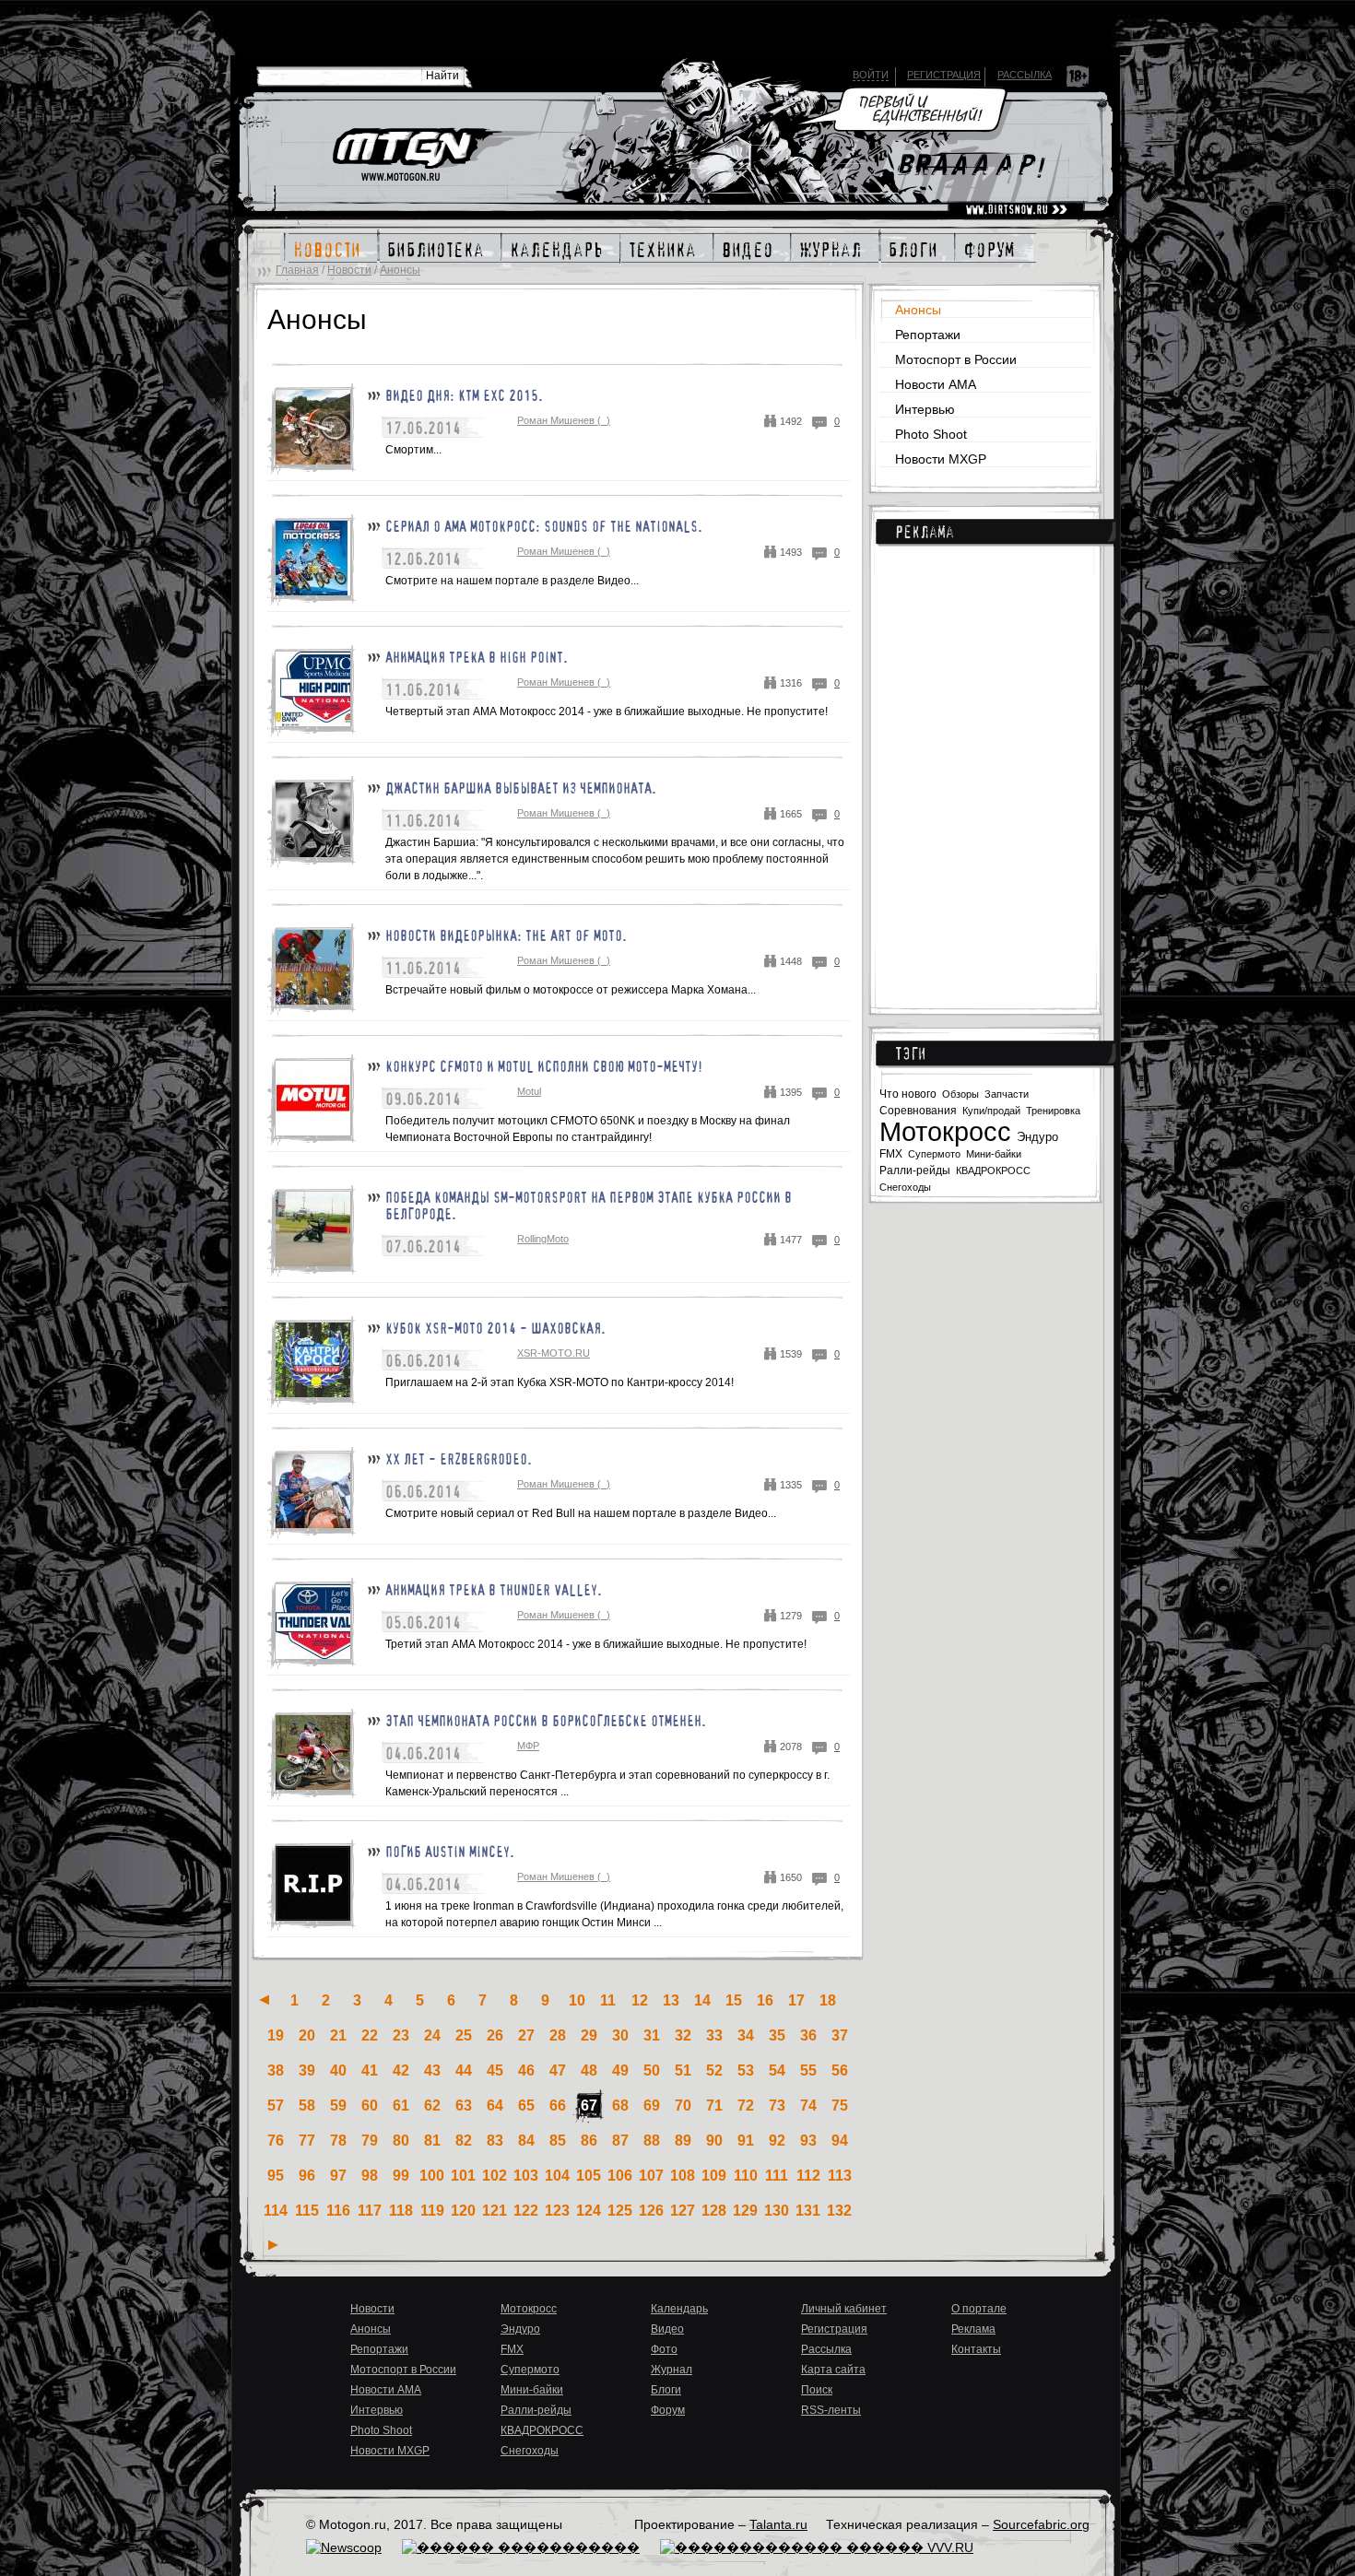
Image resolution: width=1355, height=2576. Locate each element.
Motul (529, 1091)
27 (526, 2035)
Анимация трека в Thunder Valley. (494, 1590)
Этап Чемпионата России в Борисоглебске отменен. (546, 1721)
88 (652, 2141)
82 (464, 2141)
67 (589, 2105)
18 (828, 2000)
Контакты (976, 2349)
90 (714, 2141)
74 (808, 2105)
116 (338, 2211)
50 (652, 2070)
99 (401, 2176)
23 (401, 2035)
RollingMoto (543, 1239)
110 (746, 2176)
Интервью (925, 409)
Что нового (908, 1094)
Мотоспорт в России (956, 359)
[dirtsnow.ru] (1016, 210)
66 (558, 2105)
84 (526, 2141)
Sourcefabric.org (1041, 2524)
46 (526, 2070)
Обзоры (960, 1094)
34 (746, 2035)
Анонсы (400, 270)
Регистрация (944, 75)
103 (526, 2176)
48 (589, 2070)
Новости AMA (936, 384)
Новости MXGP (941, 459)
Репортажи (928, 335)
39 (307, 2070)
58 (307, 2105)
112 (808, 2176)
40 (338, 2070)
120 (463, 2211)
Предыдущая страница (264, 2000)
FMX (891, 1153)
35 (777, 2035)
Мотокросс (945, 1132)
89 (683, 2141)
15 (734, 2000)
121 (495, 2211)
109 (714, 2176)
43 (432, 2070)
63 (464, 2105)
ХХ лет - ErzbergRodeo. (459, 1459)
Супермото (934, 1154)
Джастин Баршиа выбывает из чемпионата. (521, 788)
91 (746, 2141)
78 (338, 2141)
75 (840, 2105)
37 (840, 2035)
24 (432, 2035)
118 (401, 2211)
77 (307, 2141)
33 (714, 2035)
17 (796, 2000)
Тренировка (1053, 1111)
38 (276, 2070)
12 (640, 2000)
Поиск (817, 2390)
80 (401, 2141)
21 (338, 2035)
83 (495, 2141)
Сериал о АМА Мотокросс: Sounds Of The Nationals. (544, 526)
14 (702, 2000)
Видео (667, 2329)
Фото (664, 2349)
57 (276, 2105)
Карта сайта (833, 2370)
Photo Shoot (931, 434)
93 (808, 2141)
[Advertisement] (990, 765)
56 (840, 2070)
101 (463, 2176)
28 (558, 2035)
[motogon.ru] (416, 156)
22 (370, 2035)
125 (620, 2211)
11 (608, 2000)
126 (651, 2211)
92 (777, 2141)
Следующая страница (273, 2245)
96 (307, 2176)
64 (495, 2105)
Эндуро (1037, 1137)
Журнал (672, 2370)
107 (651, 2176)
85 (558, 2141)
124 (589, 2211)
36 (808, 2035)
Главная (297, 270)
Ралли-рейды (915, 1170)
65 (526, 2105)
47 (558, 2070)
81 (432, 2141)
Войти (871, 75)
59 (338, 2105)
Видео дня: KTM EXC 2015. (464, 395)
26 (495, 2035)
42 (401, 2070)
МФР (528, 1746)
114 (276, 2211)
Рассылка (1025, 75)
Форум (668, 2410)
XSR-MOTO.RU (554, 1353)
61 (401, 2105)
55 (808, 2070)
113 (840, 2176)
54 (777, 2070)
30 (620, 2035)
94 (840, 2141)
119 (432, 2211)
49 (620, 2070)
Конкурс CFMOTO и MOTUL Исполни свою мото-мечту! (544, 1066)
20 (307, 2035)
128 (714, 2211)
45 (495, 2070)
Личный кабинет (844, 2309)
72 (746, 2105)
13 (671, 2000)
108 (683, 2176)
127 (683, 2211)
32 (683, 2035)
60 (370, 2105)
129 (745, 2211)
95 (276, 2176)
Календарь (679, 2309)
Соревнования (918, 1111)
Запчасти (1007, 1094)
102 (495, 2176)
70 (683, 2105)
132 (839, 2211)
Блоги (666, 2390)
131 (808, 2211)
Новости (349, 270)
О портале (979, 2309)
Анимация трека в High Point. (477, 657)
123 (557, 2211)
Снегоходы (905, 1187)
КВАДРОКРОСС (993, 1170)
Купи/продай (991, 1111)
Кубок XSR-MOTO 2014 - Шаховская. (495, 1328)
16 (765, 2000)
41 (370, 2070)
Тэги (910, 1053)
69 (652, 2105)
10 (577, 2000)
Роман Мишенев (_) (564, 420)
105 (589, 2176)
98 (370, 2176)
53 (746, 2070)
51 (683, 2070)
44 (464, 2070)
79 (370, 2141)
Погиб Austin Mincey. (450, 1852)
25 (464, 2035)
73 (777, 2105)
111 (777, 2176)
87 (620, 2141)
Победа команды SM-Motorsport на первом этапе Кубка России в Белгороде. (589, 1206)
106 (620, 2176)
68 (620, 2105)
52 (714, 2070)
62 (432, 2105)
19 (276, 2035)
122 (526, 2211)
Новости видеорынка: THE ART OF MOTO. (506, 935)
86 (589, 2141)
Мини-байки (994, 1154)
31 (652, 2035)
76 (276, 2141)
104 (557, 2176)
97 (338, 2176)
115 (307, 2211)
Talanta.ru (778, 2524)
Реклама (925, 532)
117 (370, 2211)
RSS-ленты (831, 2410)
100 (432, 2176)
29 (589, 2035)
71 (714, 2105)
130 (777, 2211)
